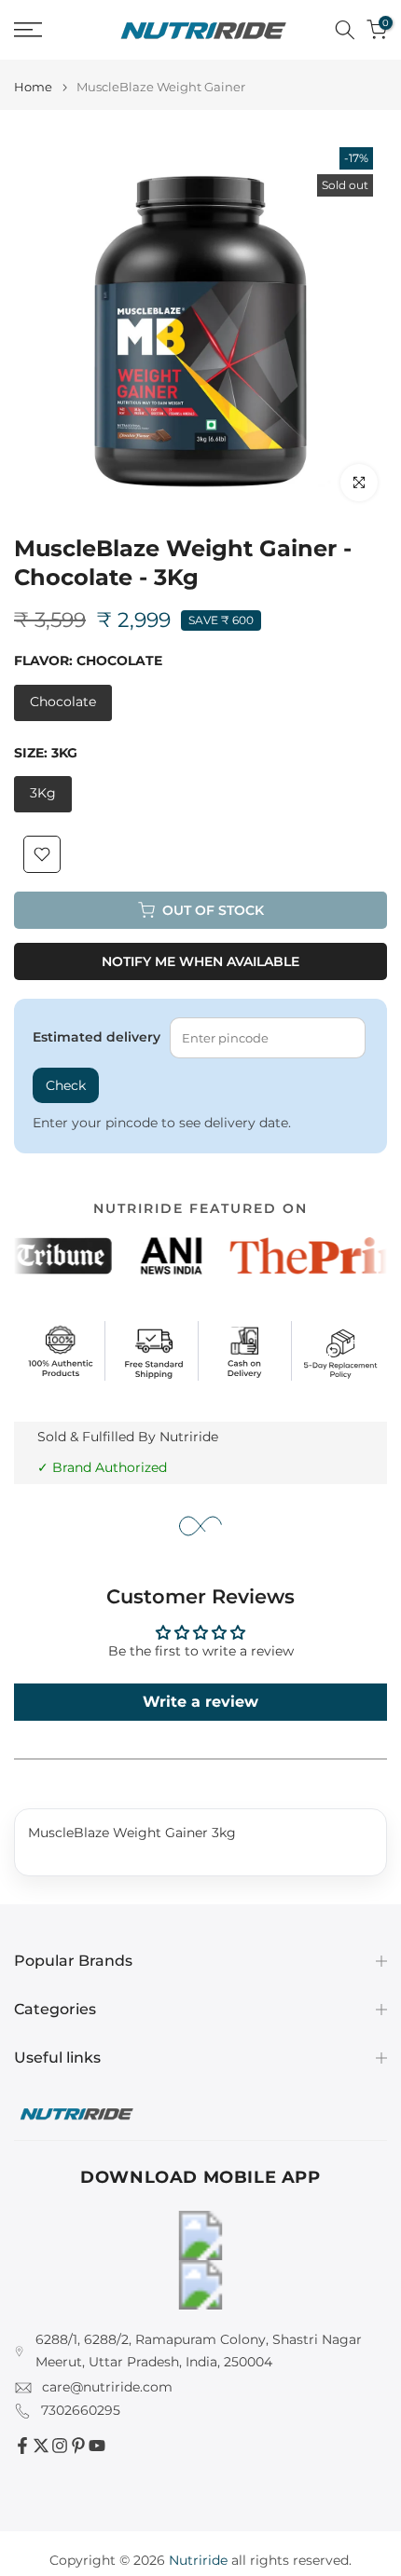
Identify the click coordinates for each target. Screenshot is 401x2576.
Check (66, 1085)
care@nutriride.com (107, 2387)
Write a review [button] (200, 1702)
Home (33, 87)
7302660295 (81, 2410)
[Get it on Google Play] (200, 2235)
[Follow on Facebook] (22, 2446)
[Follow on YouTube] (97, 2446)
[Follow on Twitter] (41, 2446)
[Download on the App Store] (200, 2285)
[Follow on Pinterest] (78, 2446)
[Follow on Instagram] (60, 2446)
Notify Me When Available (200, 961)
